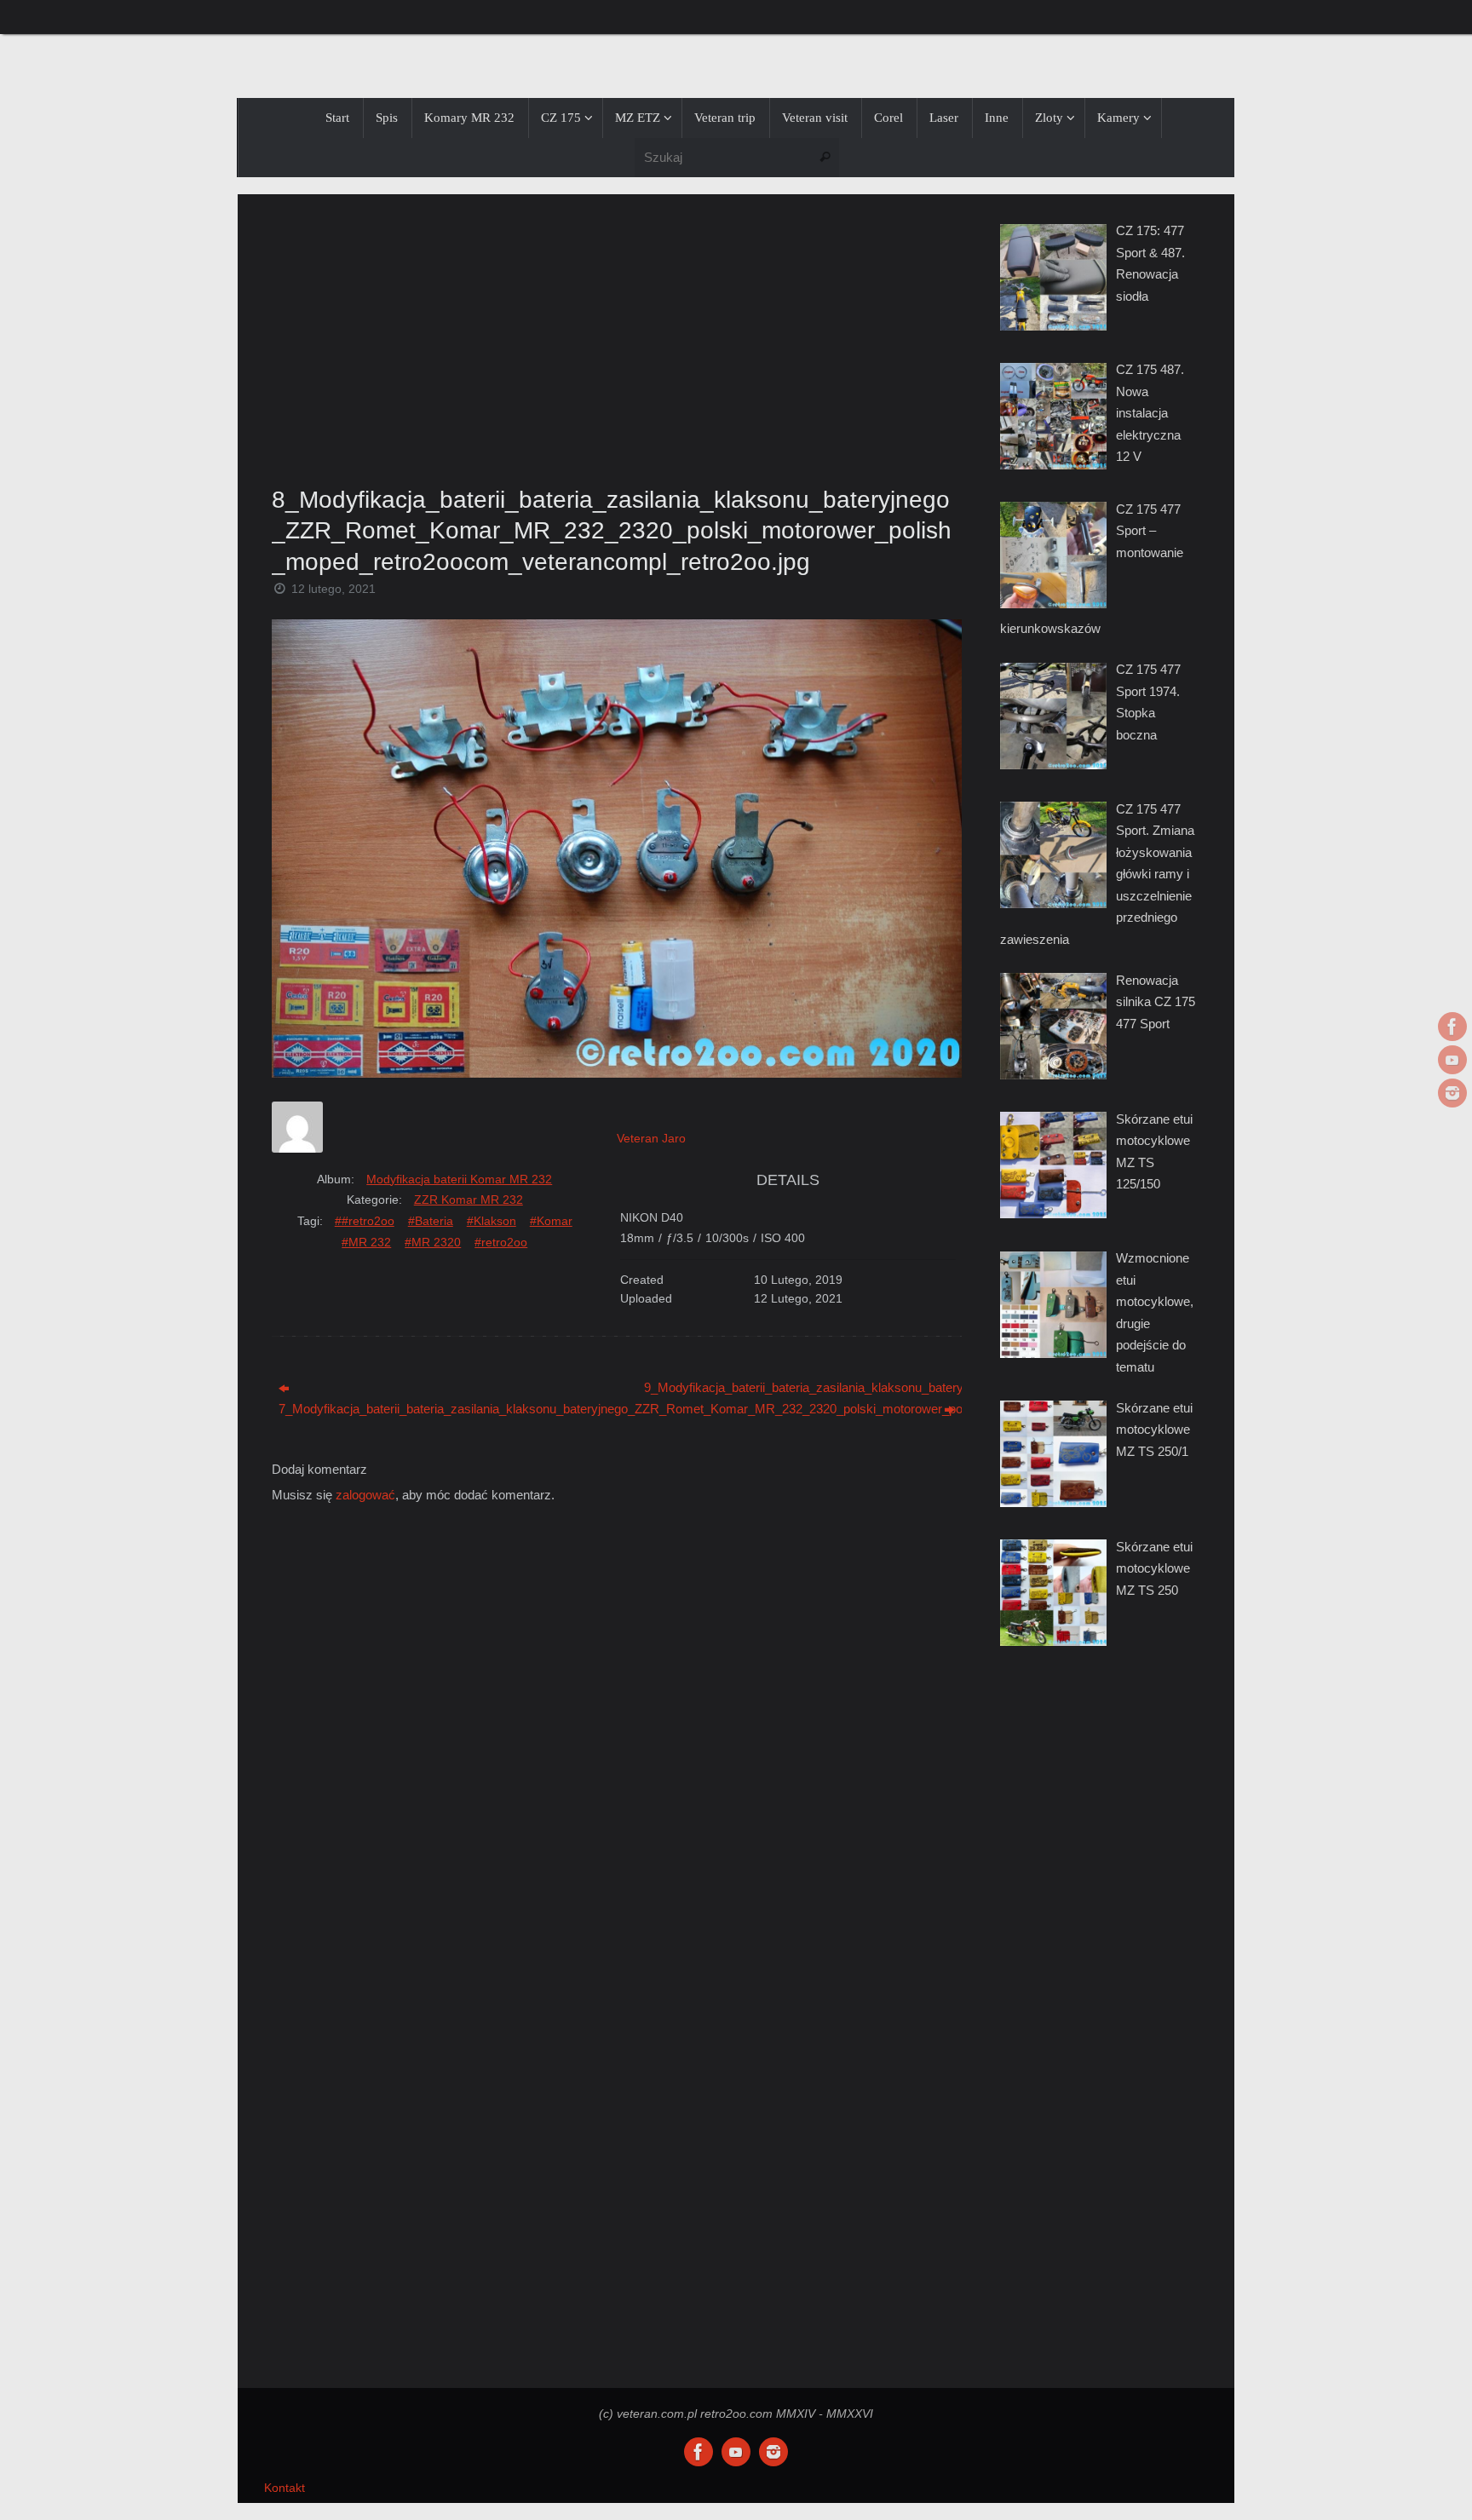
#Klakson (492, 1221)
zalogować (365, 1495)
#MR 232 (366, 1242)
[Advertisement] (617, 335)
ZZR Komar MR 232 (469, 1200)
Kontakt (285, 2488)
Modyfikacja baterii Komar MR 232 (459, 1179)
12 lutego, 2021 (333, 589)
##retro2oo (365, 1221)
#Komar (551, 1221)
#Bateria (431, 1221)
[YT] (1452, 1060)
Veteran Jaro (651, 1138)
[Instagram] (1452, 1093)
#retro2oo (501, 1242)
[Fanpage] (1452, 1027)
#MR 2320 (433, 1242)
